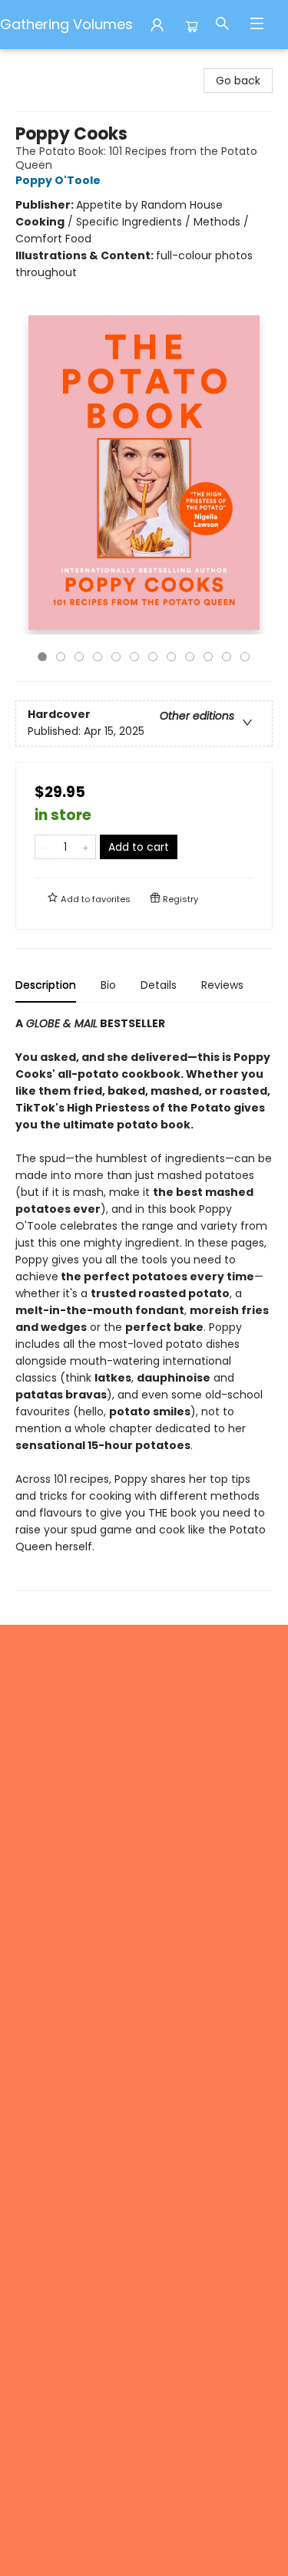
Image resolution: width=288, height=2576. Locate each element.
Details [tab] (159, 985)
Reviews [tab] (222, 985)
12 (245, 657)
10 (208, 657)
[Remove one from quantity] (45, 847)
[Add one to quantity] (86, 847)
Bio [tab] (108, 985)
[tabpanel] (144, 1303)
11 (227, 657)
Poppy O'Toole (58, 180)
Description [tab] (46, 985)
